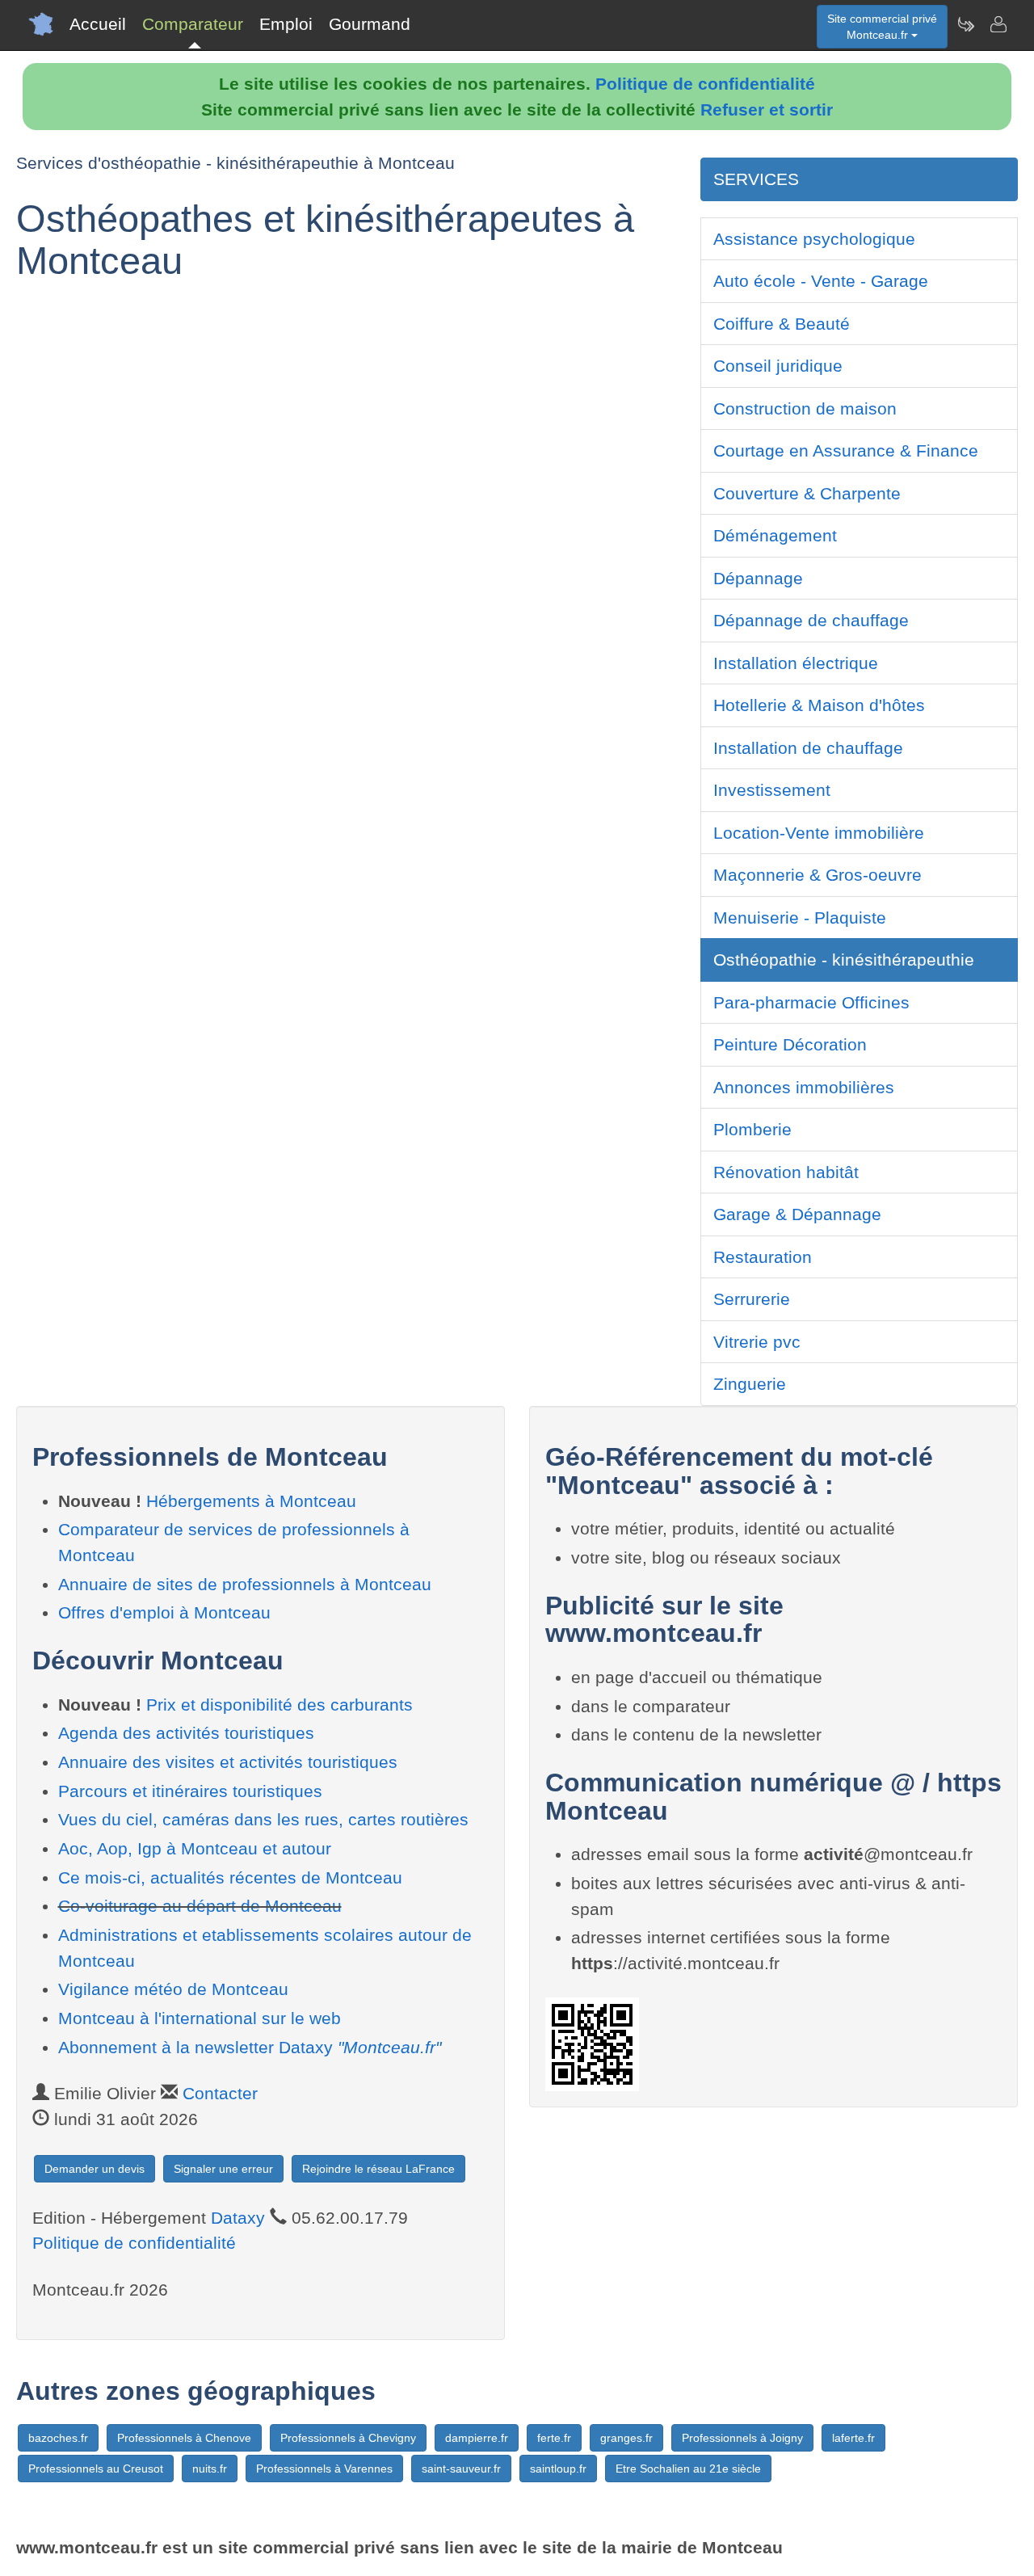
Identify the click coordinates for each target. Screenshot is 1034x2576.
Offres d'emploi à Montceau (164, 1612)
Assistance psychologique (814, 239)
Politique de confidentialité (705, 84)
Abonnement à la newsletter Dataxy (250, 2047)
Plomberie (752, 1129)
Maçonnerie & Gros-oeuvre (818, 875)
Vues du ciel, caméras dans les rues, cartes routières (263, 1819)
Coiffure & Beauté (782, 324)
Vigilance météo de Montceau (173, 1989)
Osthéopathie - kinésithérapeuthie (844, 960)
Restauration (763, 1257)
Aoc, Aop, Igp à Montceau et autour (195, 1848)
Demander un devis (95, 2169)
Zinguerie (750, 1384)
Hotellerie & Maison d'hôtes (819, 705)
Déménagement (775, 535)
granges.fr (626, 2438)
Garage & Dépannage (797, 1214)
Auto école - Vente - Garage (821, 281)
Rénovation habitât (786, 1172)
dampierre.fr (477, 2438)
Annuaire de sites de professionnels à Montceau (245, 1584)
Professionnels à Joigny (742, 2438)
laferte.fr (853, 2438)
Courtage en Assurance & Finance (846, 450)
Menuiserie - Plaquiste (800, 918)
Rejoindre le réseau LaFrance (378, 2169)
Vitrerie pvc (757, 1342)
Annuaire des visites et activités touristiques (228, 1762)
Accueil (98, 24)
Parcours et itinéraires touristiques (190, 1791)
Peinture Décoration (790, 1044)
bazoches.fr (58, 2438)
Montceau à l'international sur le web (200, 2018)
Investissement (772, 790)
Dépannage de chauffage (811, 620)
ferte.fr (554, 2438)
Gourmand (370, 24)
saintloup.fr (558, 2469)
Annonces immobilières (804, 1087)
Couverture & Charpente (807, 493)
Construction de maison (805, 408)
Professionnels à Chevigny (348, 2438)
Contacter (220, 2093)
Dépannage (758, 578)
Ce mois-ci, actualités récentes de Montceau (230, 1877)
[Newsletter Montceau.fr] (965, 24)
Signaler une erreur (223, 2169)
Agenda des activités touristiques (186, 1733)
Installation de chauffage (808, 748)
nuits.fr (210, 2469)
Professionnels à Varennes (324, 2469)
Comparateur (193, 24)
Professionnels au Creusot (96, 2469)
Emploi (286, 24)
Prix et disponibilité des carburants (280, 1705)
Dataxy (238, 2218)
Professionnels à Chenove (184, 2438)
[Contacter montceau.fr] (998, 24)
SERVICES (756, 179)
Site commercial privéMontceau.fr (882, 27)
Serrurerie (752, 1299)
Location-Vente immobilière (819, 833)
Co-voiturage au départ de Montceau (200, 1906)
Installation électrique (796, 663)
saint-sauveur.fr (461, 2469)
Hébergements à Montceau (251, 1501)
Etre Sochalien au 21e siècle (688, 2469)
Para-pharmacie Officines (811, 1002)
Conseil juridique (778, 366)
